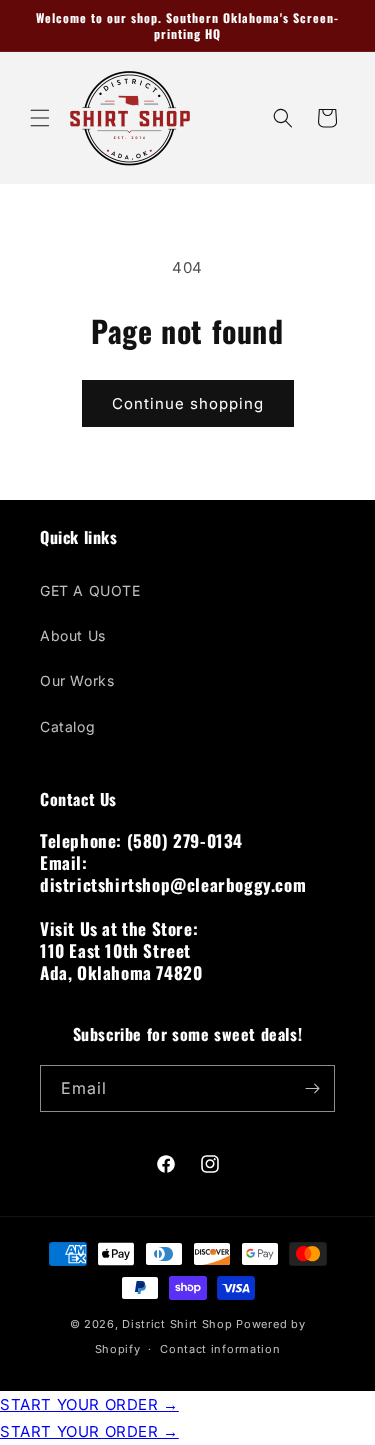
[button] (40, 118)
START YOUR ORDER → (89, 1404)
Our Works (77, 680)
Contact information (220, 1349)
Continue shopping (188, 403)
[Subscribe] (312, 1088)
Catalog (67, 726)
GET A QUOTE (90, 590)
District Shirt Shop (177, 1324)
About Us (73, 635)
